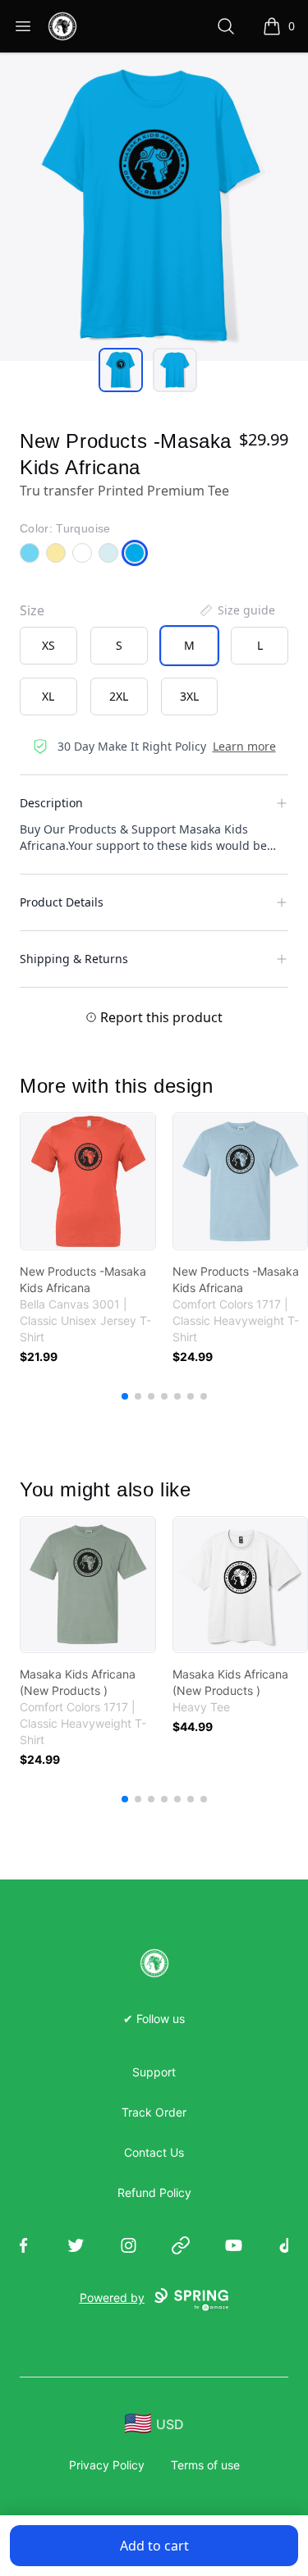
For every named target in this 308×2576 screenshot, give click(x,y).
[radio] (48, 646)
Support (154, 2072)
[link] (88, 1181)
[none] (237, 610)
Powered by (112, 2297)
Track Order (154, 2112)
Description (51, 803)
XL (48, 696)
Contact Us (154, 2152)
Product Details (62, 902)
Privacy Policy (107, 2465)
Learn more (244, 746)
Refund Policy (154, 2192)
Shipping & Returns (74, 959)
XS (48, 645)
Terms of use (205, 2465)
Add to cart (154, 2546)
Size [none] (32, 610)
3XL (189, 696)
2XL (119, 696)
